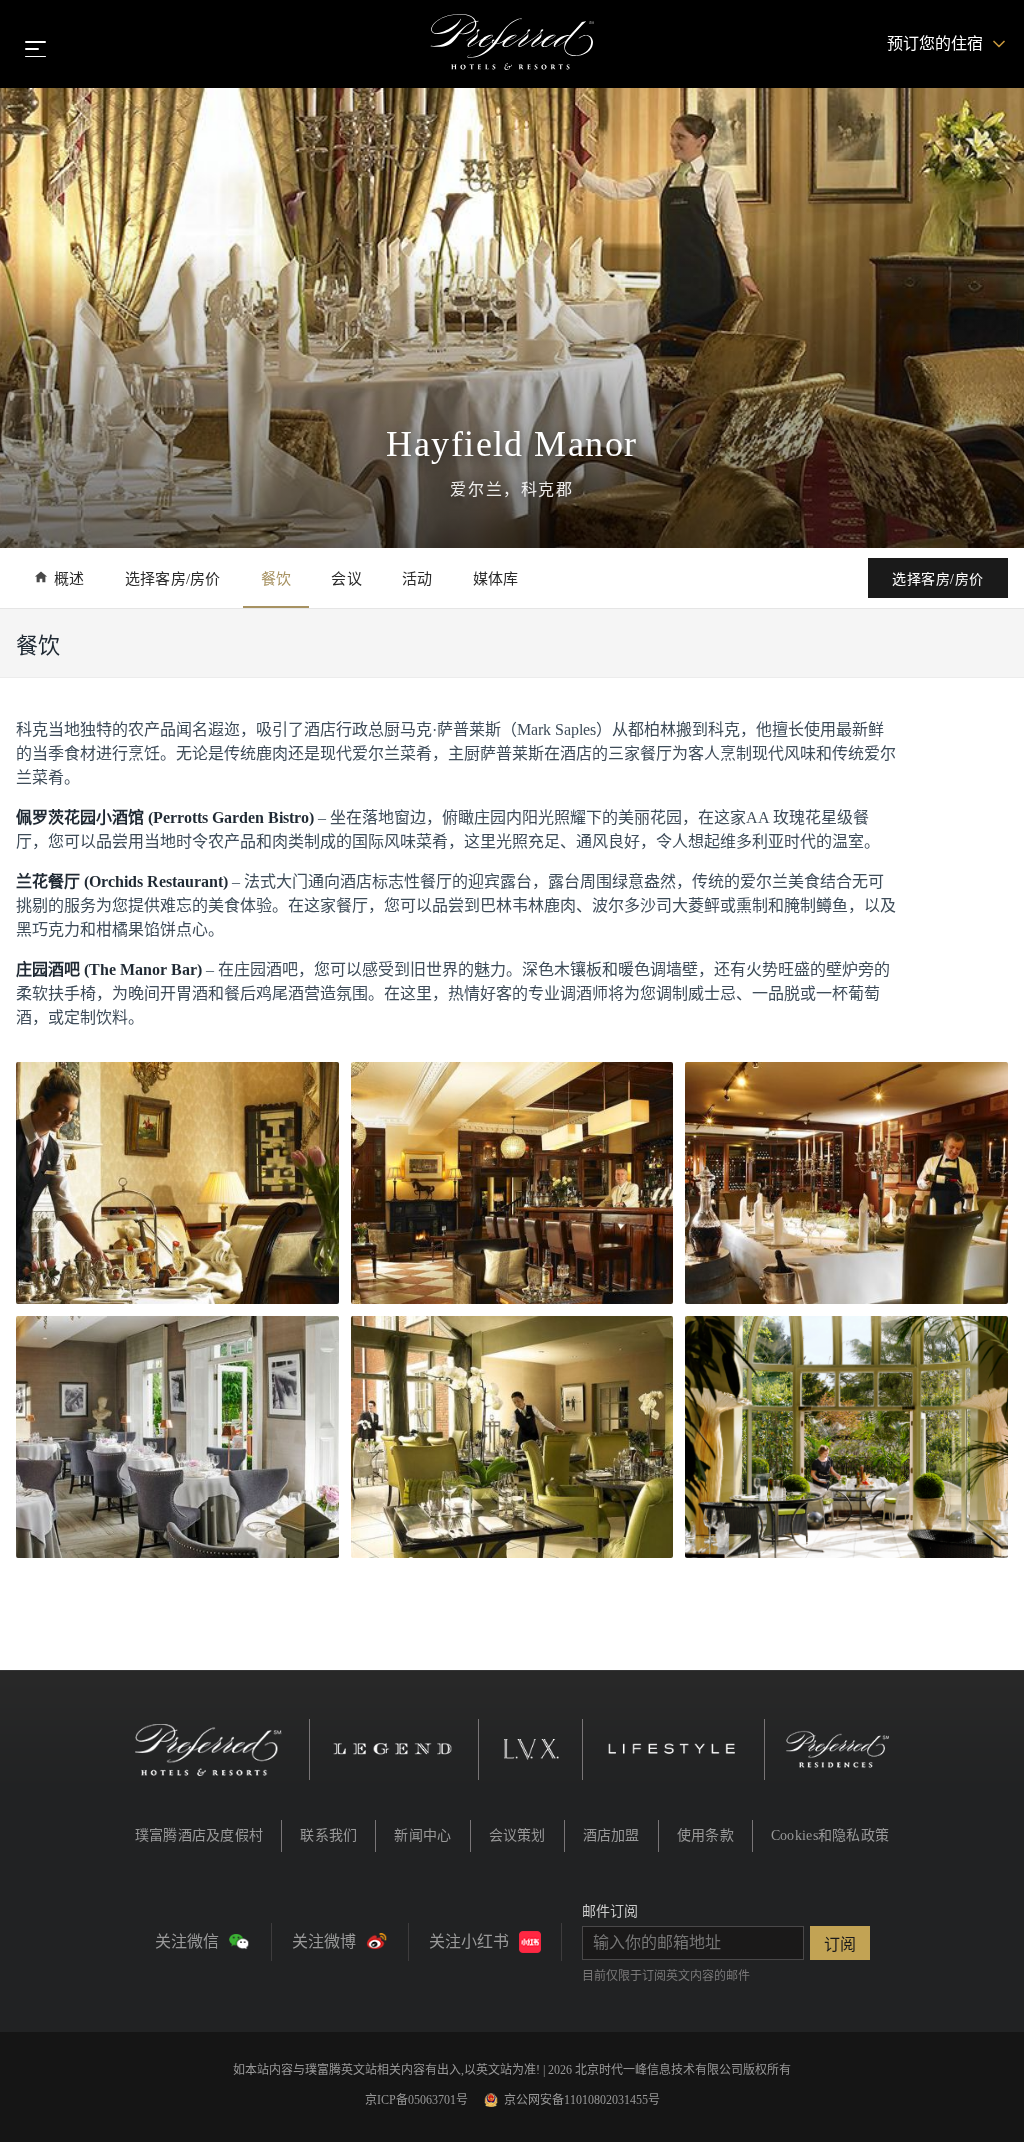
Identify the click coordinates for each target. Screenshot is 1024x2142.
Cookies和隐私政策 (830, 1835)
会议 (346, 579)
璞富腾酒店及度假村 (199, 1835)
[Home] (512, 44)
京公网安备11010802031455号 (582, 2100)
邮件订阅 (610, 1911)
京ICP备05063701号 (416, 2100)
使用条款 (705, 1835)
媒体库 (496, 579)
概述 (69, 579)
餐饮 (276, 579)
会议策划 (517, 1835)
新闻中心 (422, 1835)
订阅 (840, 1944)
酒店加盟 (611, 1835)
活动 (417, 579)
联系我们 (328, 1835)
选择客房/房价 (173, 579)
